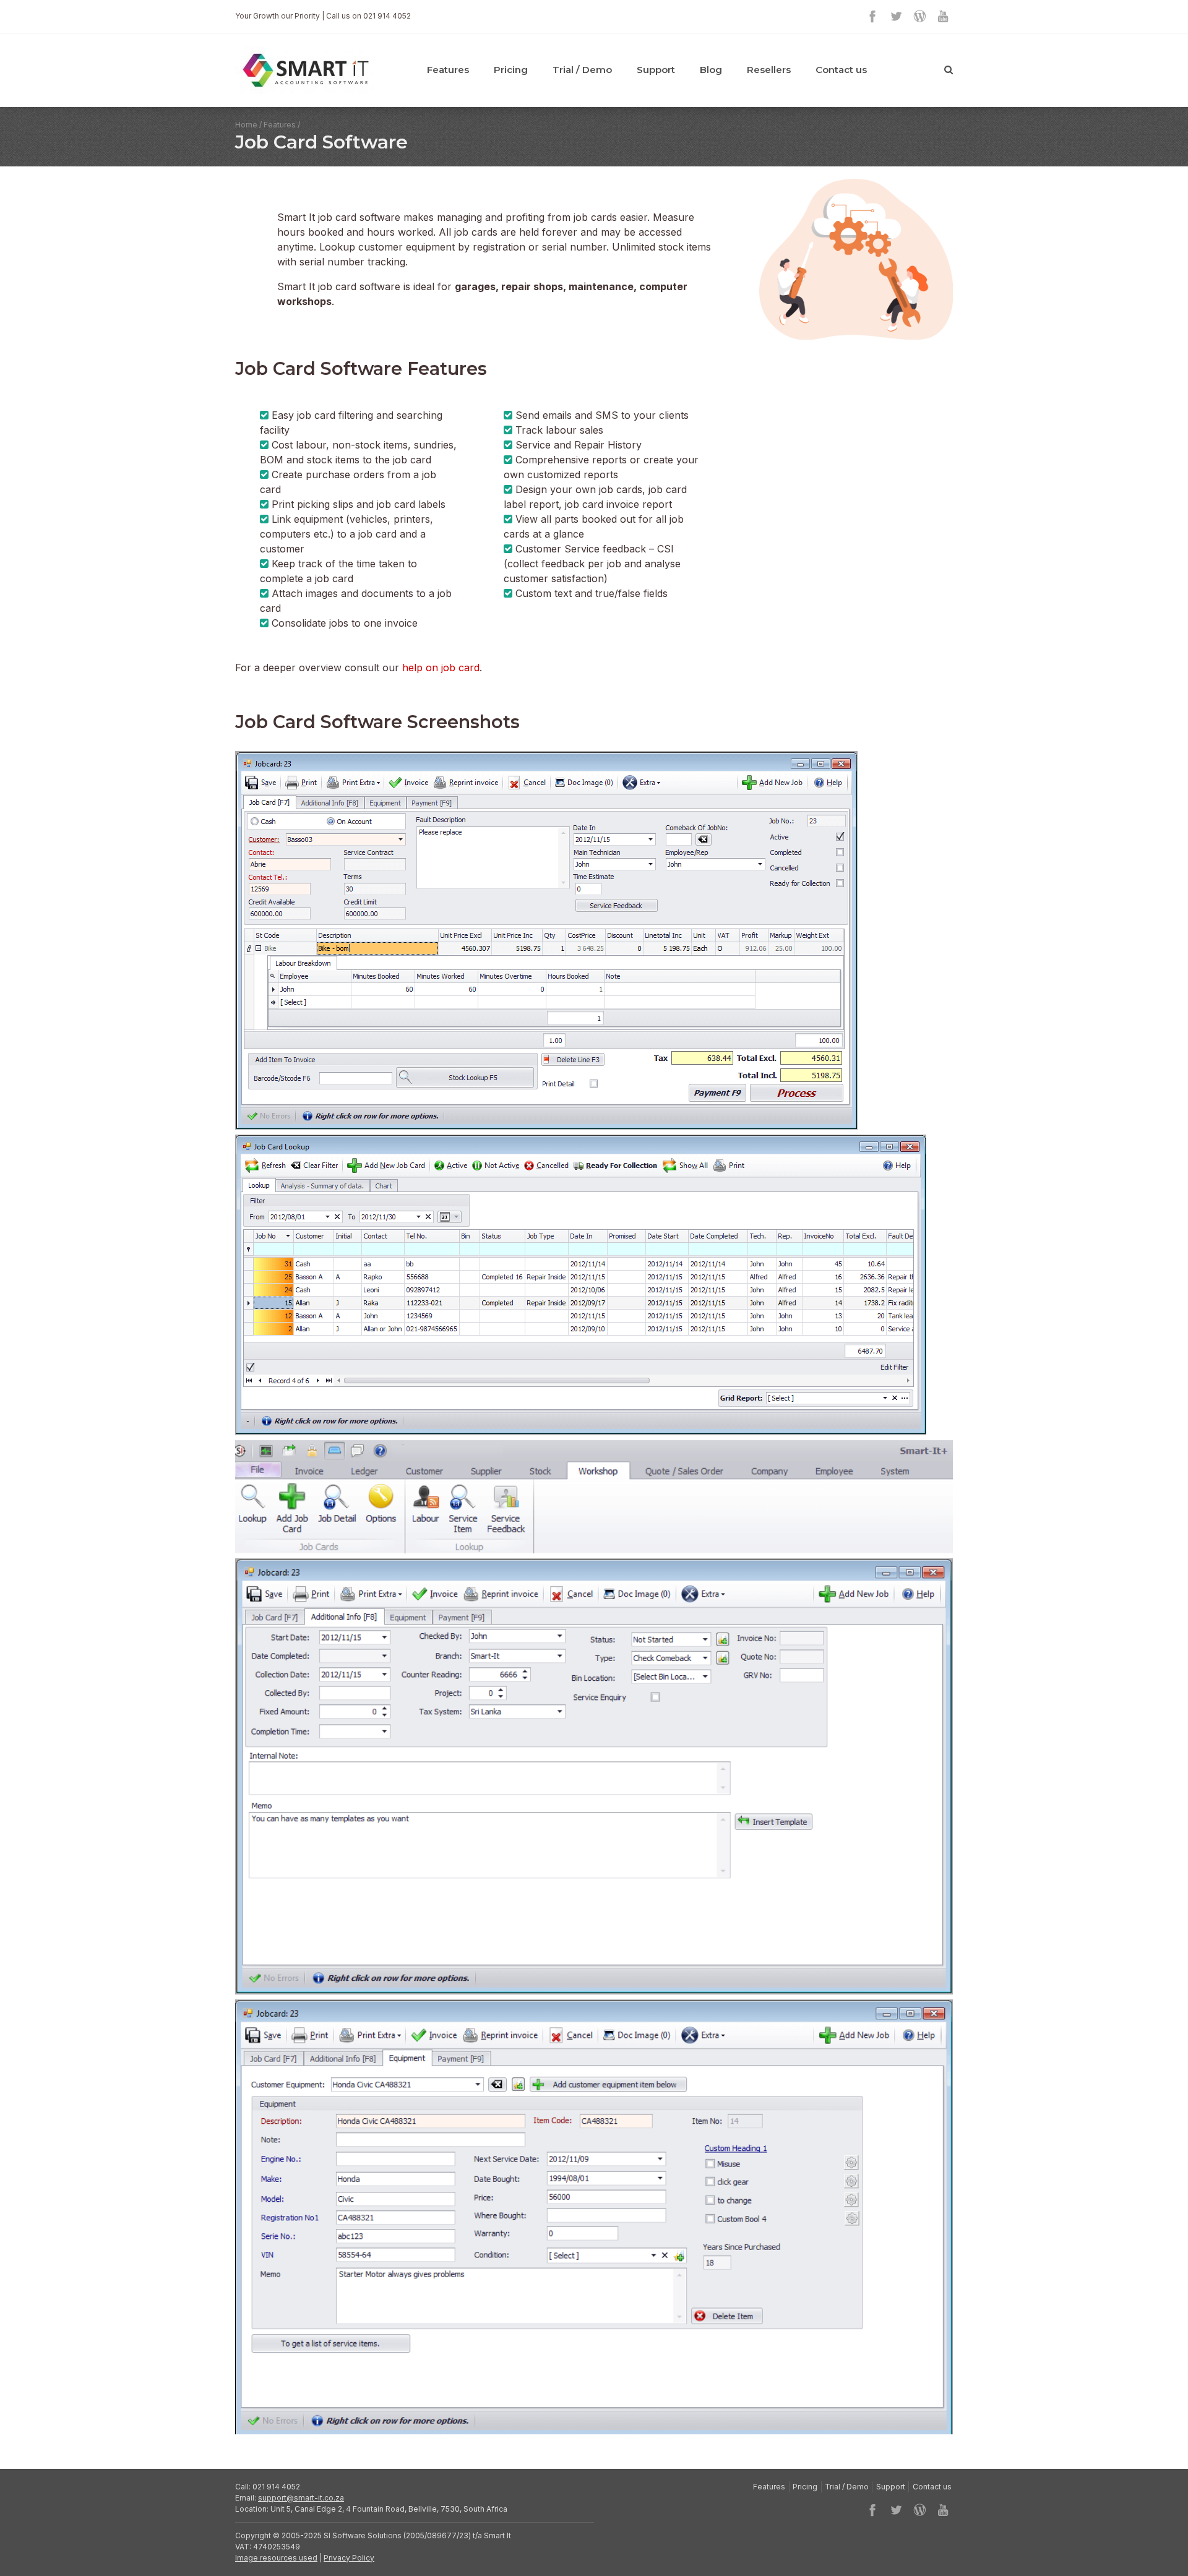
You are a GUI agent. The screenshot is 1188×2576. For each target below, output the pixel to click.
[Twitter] (896, 16)
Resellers (769, 70)
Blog (711, 70)
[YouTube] (943, 16)
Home (246, 125)
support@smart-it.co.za (301, 2498)
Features (448, 70)
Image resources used (276, 2558)
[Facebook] (872, 16)
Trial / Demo (582, 70)
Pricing (511, 70)
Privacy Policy (349, 2558)
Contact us (841, 70)
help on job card (441, 668)
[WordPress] (919, 16)
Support (656, 70)
